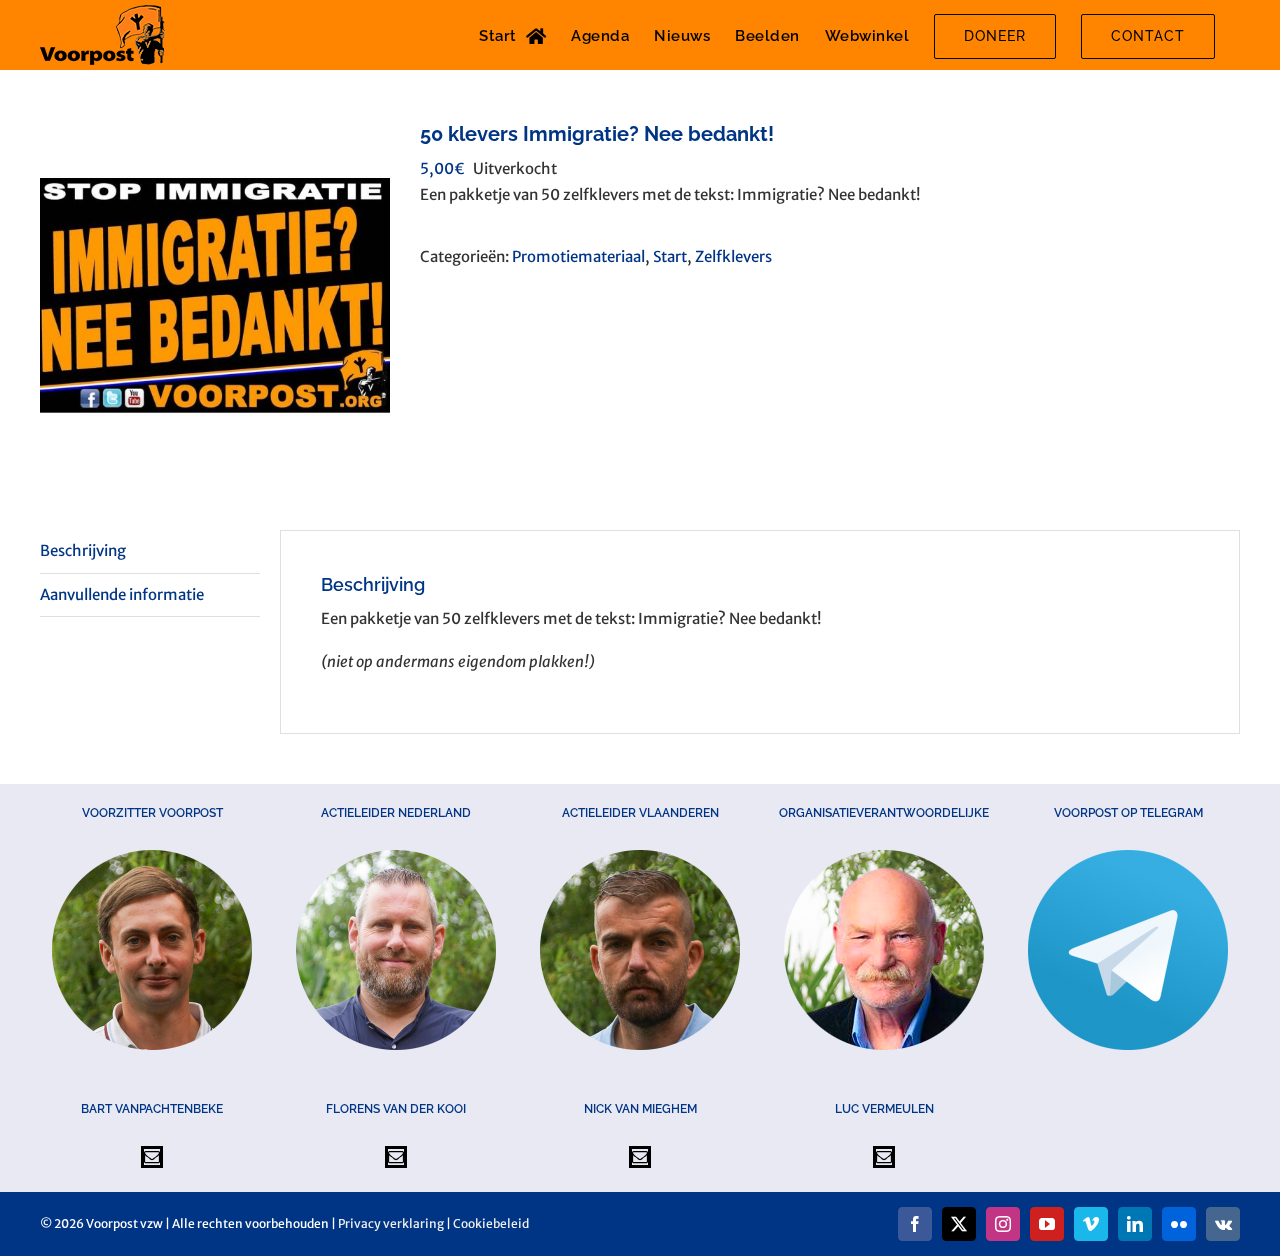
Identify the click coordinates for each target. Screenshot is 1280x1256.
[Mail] (152, 1157)
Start (670, 256)
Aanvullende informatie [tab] (122, 594)
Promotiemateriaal (578, 256)
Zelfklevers (733, 256)
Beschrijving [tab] (83, 550)
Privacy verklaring (391, 1223)
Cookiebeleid (491, 1223)
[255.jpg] (215, 295)
